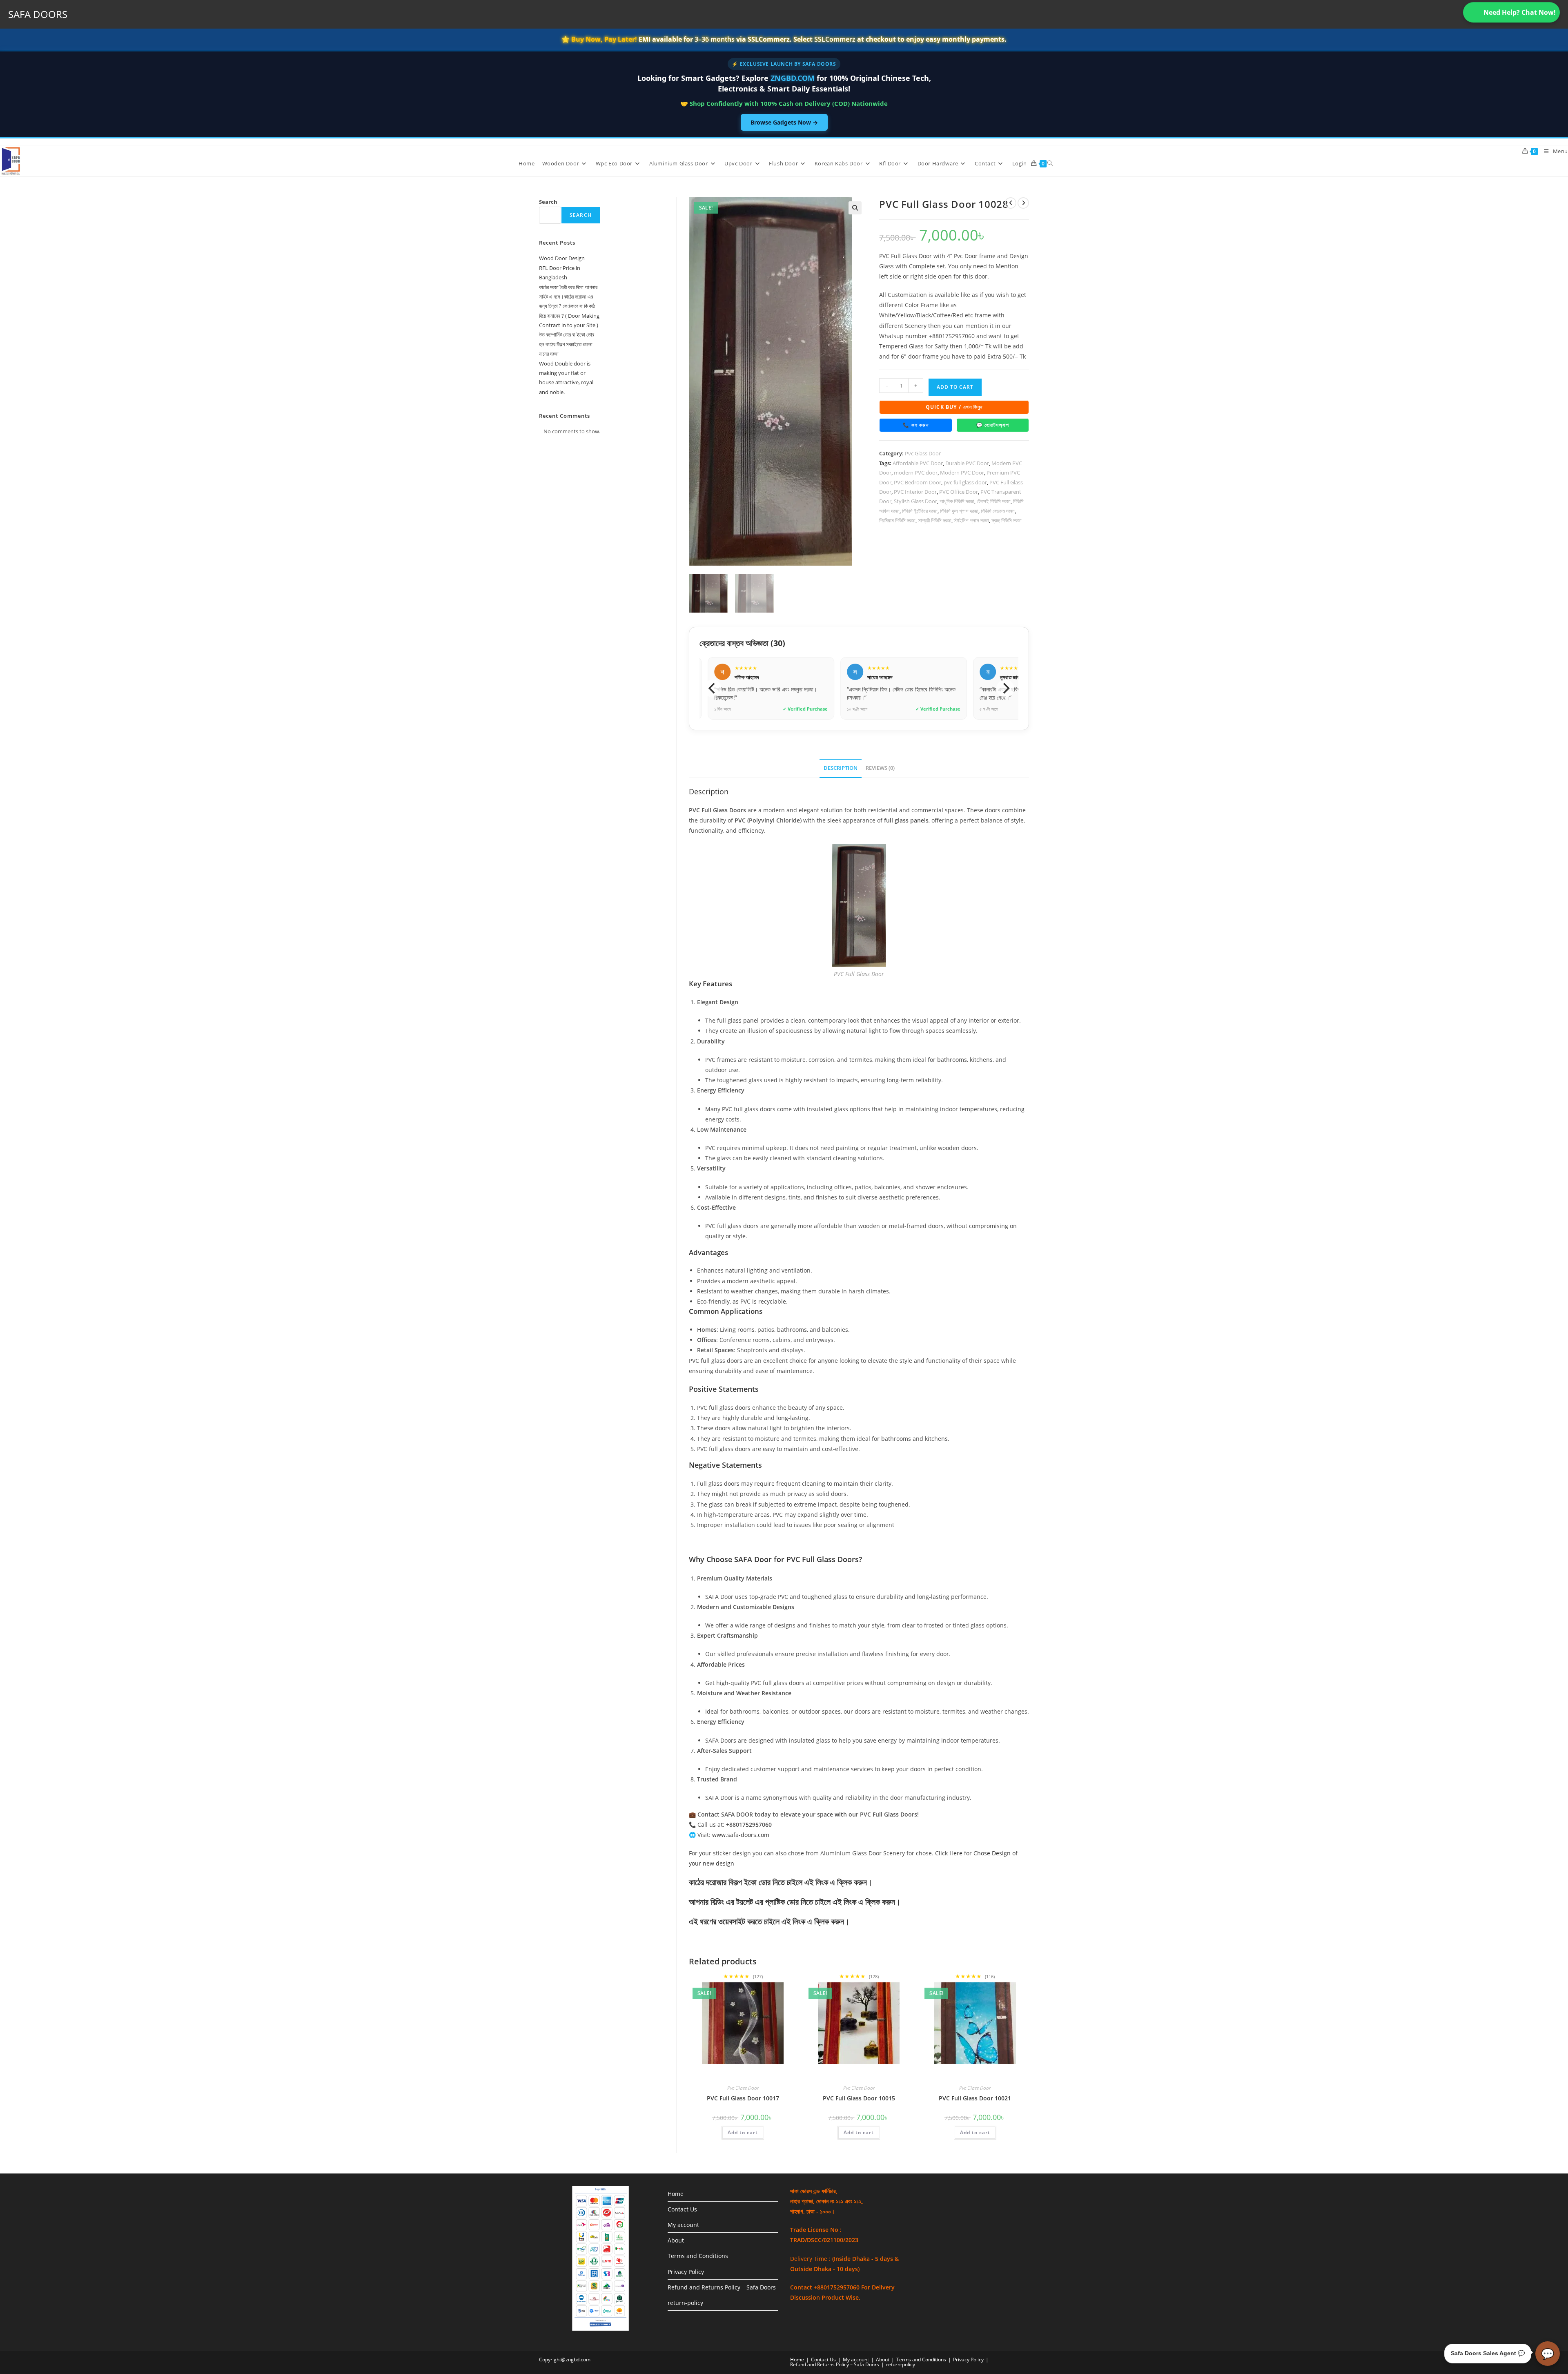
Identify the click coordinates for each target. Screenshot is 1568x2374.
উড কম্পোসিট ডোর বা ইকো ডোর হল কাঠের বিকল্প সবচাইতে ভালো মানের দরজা (567, 344)
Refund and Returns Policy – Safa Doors (722, 2287)
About (676, 2240)
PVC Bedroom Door (918, 482)
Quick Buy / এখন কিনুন (954, 407)
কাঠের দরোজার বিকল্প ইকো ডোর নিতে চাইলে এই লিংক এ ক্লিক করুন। (781, 1882)
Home (676, 2194)
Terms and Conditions (698, 2256)
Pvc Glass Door (923, 453)
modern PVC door (916, 473)
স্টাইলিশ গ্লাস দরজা (971, 520)
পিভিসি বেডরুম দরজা (998, 511)
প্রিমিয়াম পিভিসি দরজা (897, 520)
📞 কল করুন (916, 425)
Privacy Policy (686, 2272)
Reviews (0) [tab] (880, 768)
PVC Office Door (959, 492)
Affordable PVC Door (918, 463)
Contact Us (682, 2209)
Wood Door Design (562, 258)
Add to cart (955, 387)
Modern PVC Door (962, 473)
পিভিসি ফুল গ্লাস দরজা (959, 511)
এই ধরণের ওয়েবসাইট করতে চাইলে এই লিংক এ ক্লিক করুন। (769, 1921)
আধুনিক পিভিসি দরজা (957, 501)
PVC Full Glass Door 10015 (859, 2098)
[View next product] (1023, 203)
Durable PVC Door (967, 463)
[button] (855, 208)
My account (683, 2225)
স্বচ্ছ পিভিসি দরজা (1007, 520)
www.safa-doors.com (741, 1835)
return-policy (685, 2303)
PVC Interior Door (915, 492)
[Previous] (713, 689)
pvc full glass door (965, 482)
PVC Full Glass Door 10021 (975, 2098)
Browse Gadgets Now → (784, 122)
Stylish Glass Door (915, 501)
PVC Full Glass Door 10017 (743, 2098)
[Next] (1005, 689)
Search (548, 202)
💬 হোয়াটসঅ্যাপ (993, 425)
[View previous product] (1011, 203)
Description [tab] (841, 768)
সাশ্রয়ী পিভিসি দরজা (935, 520)
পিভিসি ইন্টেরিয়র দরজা (920, 511)
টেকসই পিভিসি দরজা (994, 501)
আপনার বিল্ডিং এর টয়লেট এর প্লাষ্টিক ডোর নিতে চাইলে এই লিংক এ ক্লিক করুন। (795, 1902)
